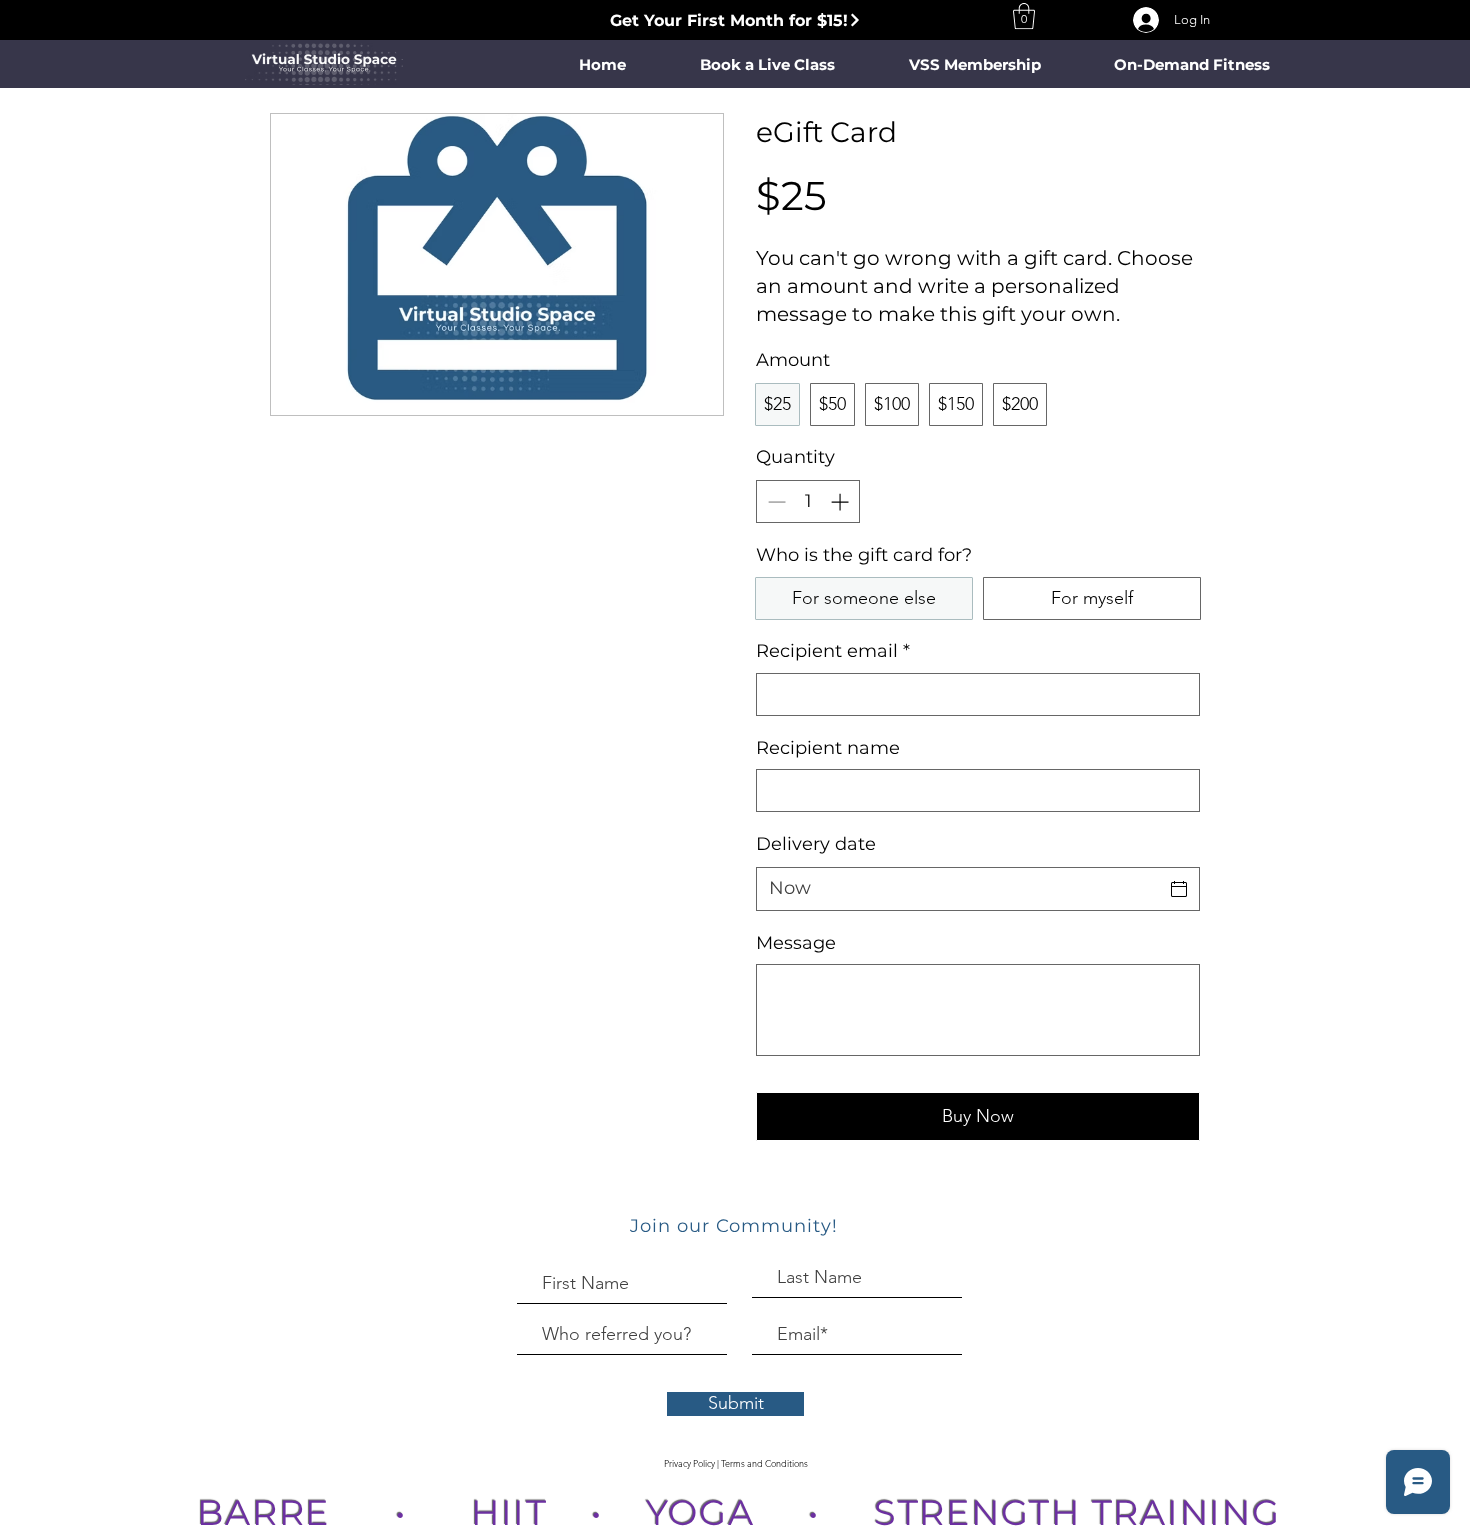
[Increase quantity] (841, 501)
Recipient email (833, 651)
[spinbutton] (808, 501)
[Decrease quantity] (774, 501)
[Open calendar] (1179, 889)
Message (796, 943)
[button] (1024, 16)
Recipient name (828, 748)
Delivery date (816, 844)
